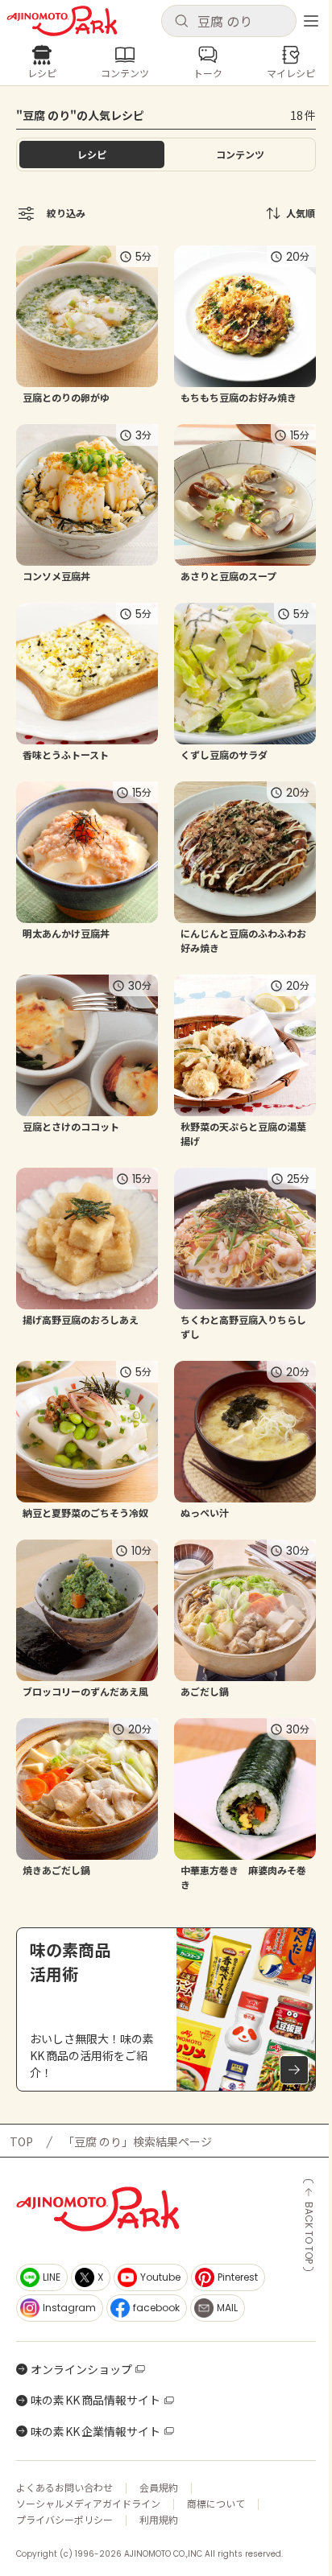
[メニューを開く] (311, 21)
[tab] (240, 155)
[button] (229, 21)
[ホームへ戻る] (62, 21)
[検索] (181, 22)
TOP (21, 2141)
